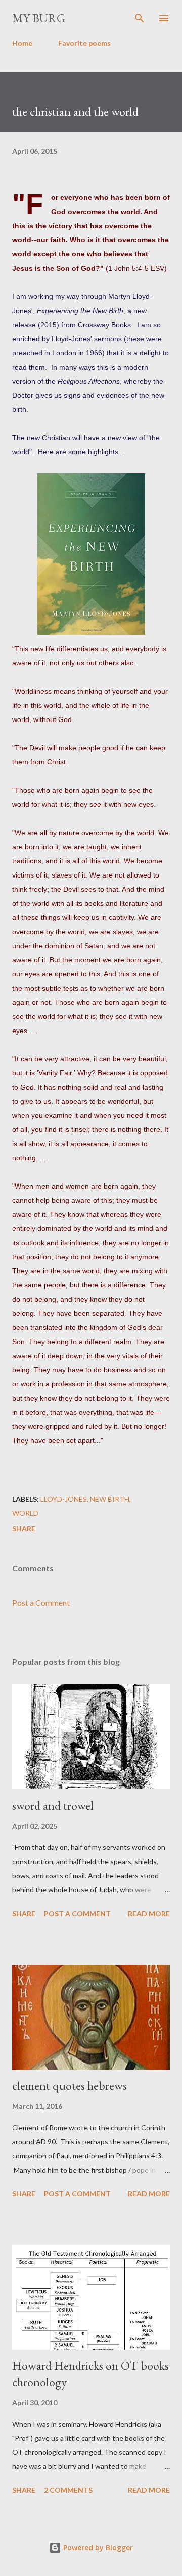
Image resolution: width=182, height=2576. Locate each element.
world (25, 1513)
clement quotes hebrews (70, 2085)
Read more (149, 1913)
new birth (110, 1499)
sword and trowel (53, 1805)
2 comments (68, 2490)
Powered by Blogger (97, 2547)
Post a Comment (41, 1602)
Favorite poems (84, 43)
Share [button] (24, 1529)
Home (22, 43)
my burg (39, 18)
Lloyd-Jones (64, 1499)
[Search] (140, 18)
